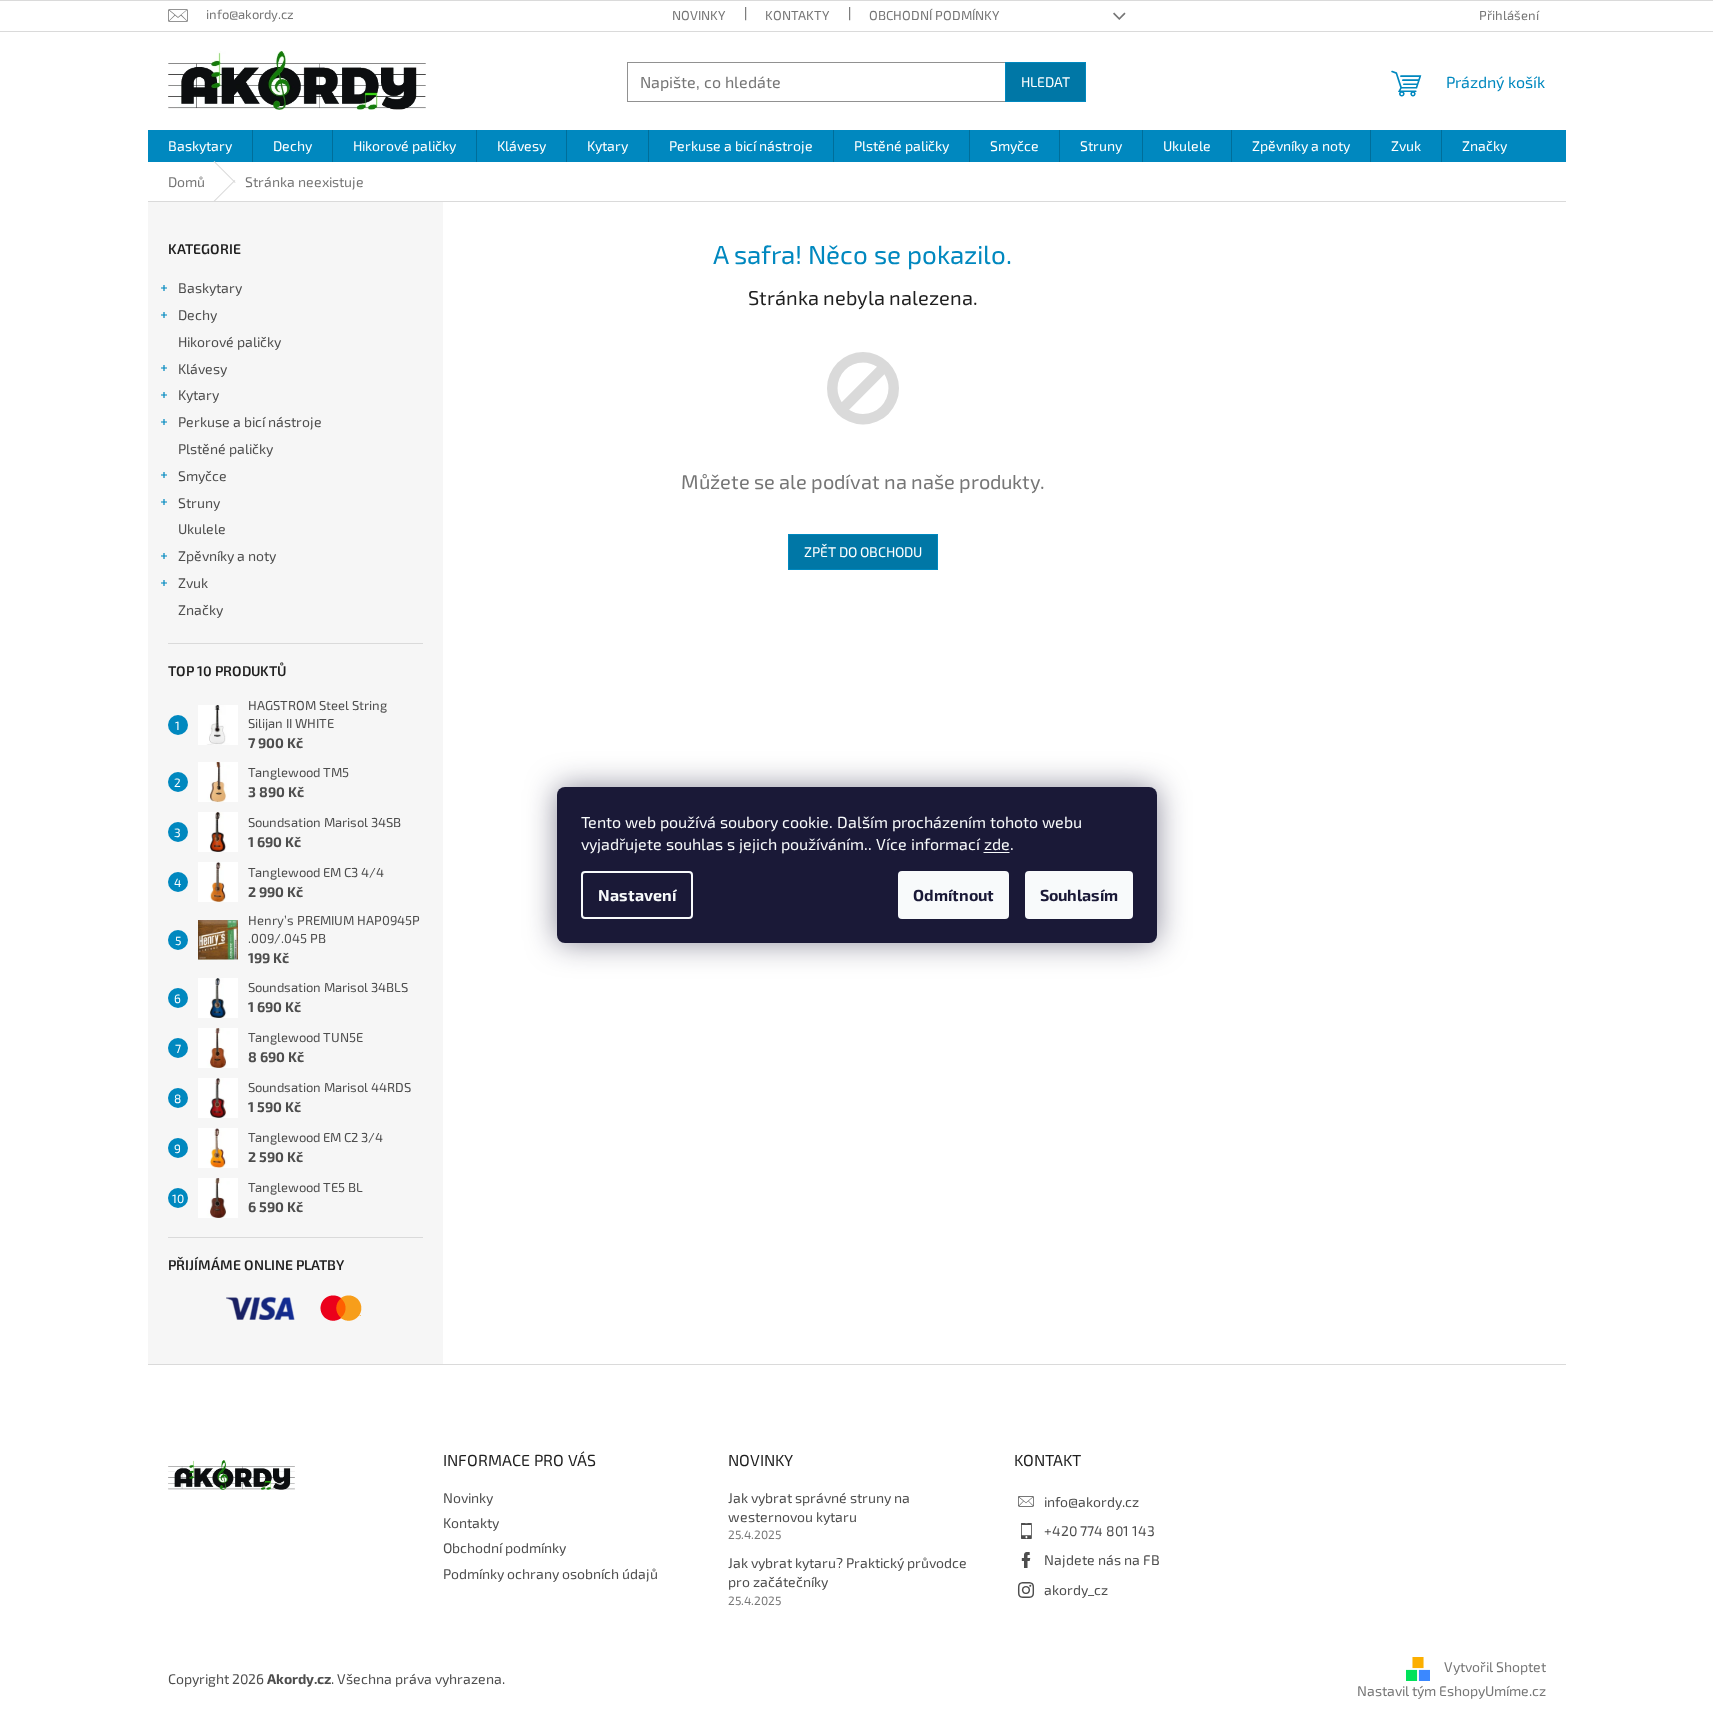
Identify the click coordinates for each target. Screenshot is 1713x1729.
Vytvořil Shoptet (1495, 1666)
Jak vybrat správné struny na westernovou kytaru (819, 1507)
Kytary (198, 394)
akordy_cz (1076, 1589)
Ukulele (202, 528)
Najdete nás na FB (1102, 1559)
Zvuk (193, 582)
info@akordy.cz (1091, 1501)
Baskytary (210, 287)
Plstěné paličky (225, 448)
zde (997, 843)
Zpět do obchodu (863, 551)
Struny (199, 502)
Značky (200, 609)
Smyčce (202, 475)
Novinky (698, 15)
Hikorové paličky (229, 341)
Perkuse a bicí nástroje (250, 421)
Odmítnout (953, 894)
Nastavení (637, 894)
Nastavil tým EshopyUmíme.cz (1451, 1690)
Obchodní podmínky (934, 15)
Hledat (1045, 81)
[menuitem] (200, 146)
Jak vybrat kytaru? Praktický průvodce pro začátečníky (847, 1572)
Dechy (197, 314)
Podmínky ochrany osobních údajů (550, 1573)
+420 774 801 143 (1099, 1530)
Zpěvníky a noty (227, 555)
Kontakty (797, 15)
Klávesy (202, 368)
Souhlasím (1079, 894)
